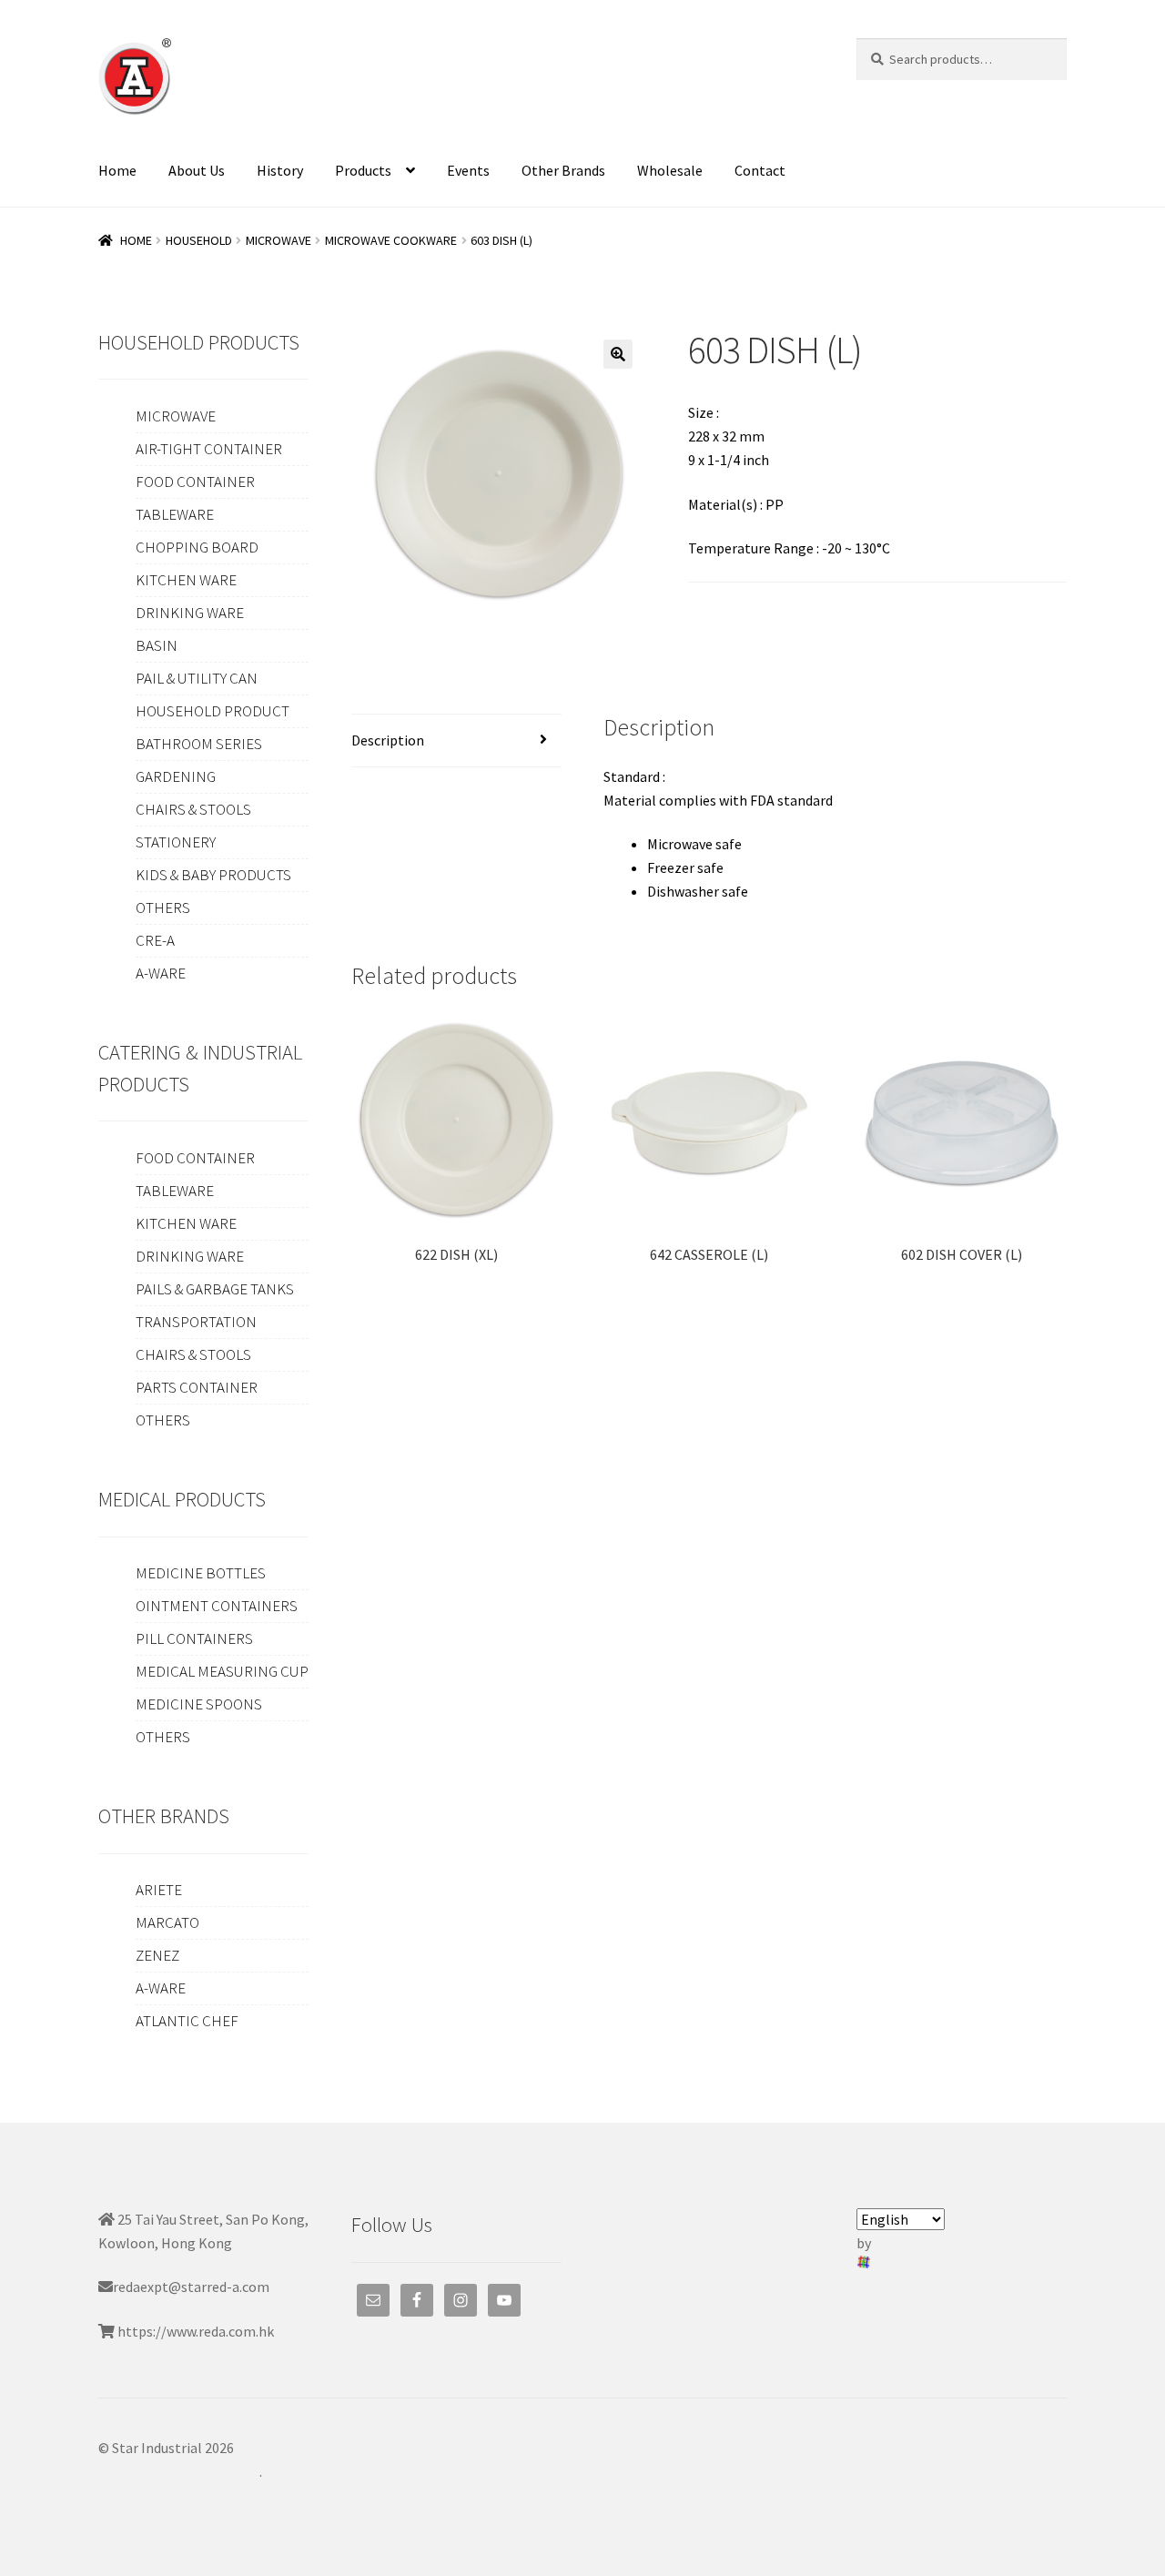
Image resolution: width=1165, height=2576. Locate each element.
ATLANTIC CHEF (187, 2021)
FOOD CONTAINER (195, 482)
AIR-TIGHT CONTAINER (209, 449)
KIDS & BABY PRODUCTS (213, 875)
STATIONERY (176, 842)
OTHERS (163, 908)
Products (363, 170)
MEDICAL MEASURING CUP (222, 1671)
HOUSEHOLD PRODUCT (213, 711)
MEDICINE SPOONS (199, 1704)
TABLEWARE (175, 514)
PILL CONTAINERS (194, 1638)
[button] (618, 354)
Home (117, 170)
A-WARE (161, 973)
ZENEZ (157, 1955)
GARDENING (176, 776)
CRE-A (155, 940)
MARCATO (167, 1922)
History (280, 170)
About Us (197, 170)
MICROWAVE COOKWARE (391, 240)
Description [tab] (388, 740)
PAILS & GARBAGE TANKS (215, 1289)
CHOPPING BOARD (197, 547)
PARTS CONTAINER (197, 1387)
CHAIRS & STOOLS (193, 809)
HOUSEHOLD (199, 240)
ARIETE (159, 1890)
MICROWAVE (279, 240)
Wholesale (670, 170)
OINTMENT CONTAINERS (217, 1606)
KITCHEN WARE (186, 580)
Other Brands (563, 170)
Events (468, 170)
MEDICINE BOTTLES (201, 1573)
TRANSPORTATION (196, 1322)
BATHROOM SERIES (199, 744)
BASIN (157, 645)
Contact (760, 170)
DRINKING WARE (190, 613)
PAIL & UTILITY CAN (197, 678)
